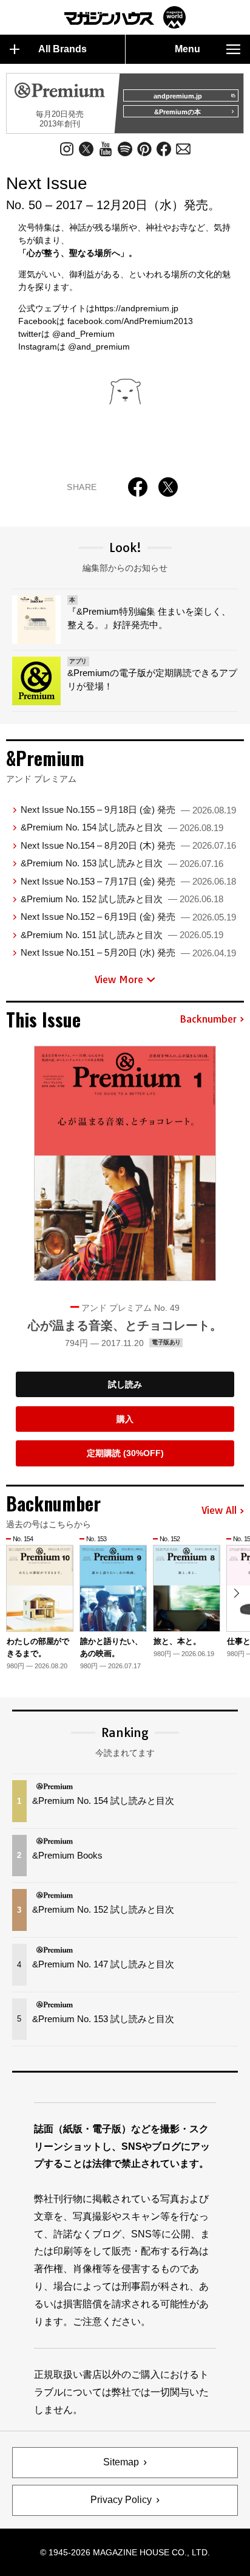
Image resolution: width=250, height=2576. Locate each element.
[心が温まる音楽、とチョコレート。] (125, 1163)
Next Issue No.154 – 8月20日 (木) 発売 (128, 845)
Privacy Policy (121, 2500)
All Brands (62, 49)
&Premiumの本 (177, 112)
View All (219, 1511)
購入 (125, 1419)
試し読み (125, 1384)
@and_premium (99, 347)
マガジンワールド (125, 17)
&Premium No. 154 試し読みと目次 (122, 827)
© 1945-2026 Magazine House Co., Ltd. (125, 2552)
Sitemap (121, 2462)
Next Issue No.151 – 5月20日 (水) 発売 (128, 952)
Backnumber (208, 1020)
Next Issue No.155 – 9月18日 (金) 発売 (128, 810)
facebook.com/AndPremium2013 (130, 321)
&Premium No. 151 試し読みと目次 (122, 935)
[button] (236, 1593)
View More (119, 979)
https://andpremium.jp (137, 308)
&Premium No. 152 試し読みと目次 (122, 899)
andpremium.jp (178, 96)
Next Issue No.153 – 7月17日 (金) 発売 (128, 881)
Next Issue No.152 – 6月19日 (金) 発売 (128, 917)
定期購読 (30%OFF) (125, 1453)
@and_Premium (83, 334)
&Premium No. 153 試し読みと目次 (122, 863)
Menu (187, 49)
